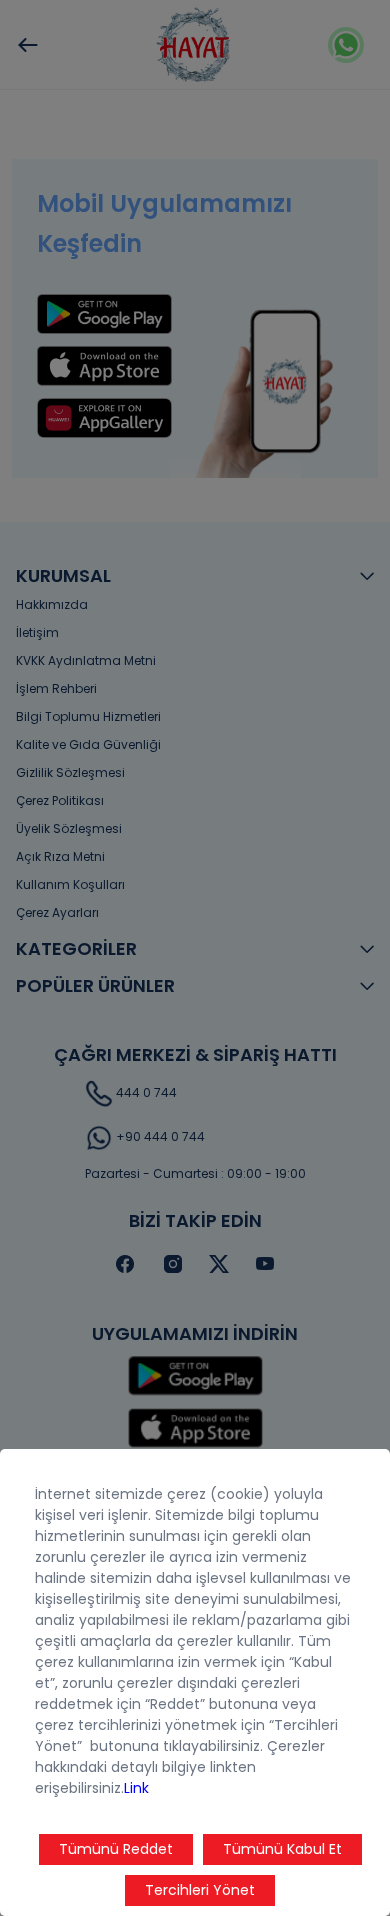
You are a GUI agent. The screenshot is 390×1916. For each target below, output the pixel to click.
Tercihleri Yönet (200, 1890)
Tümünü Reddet (116, 1849)
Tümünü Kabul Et (282, 1849)
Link (136, 1788)
